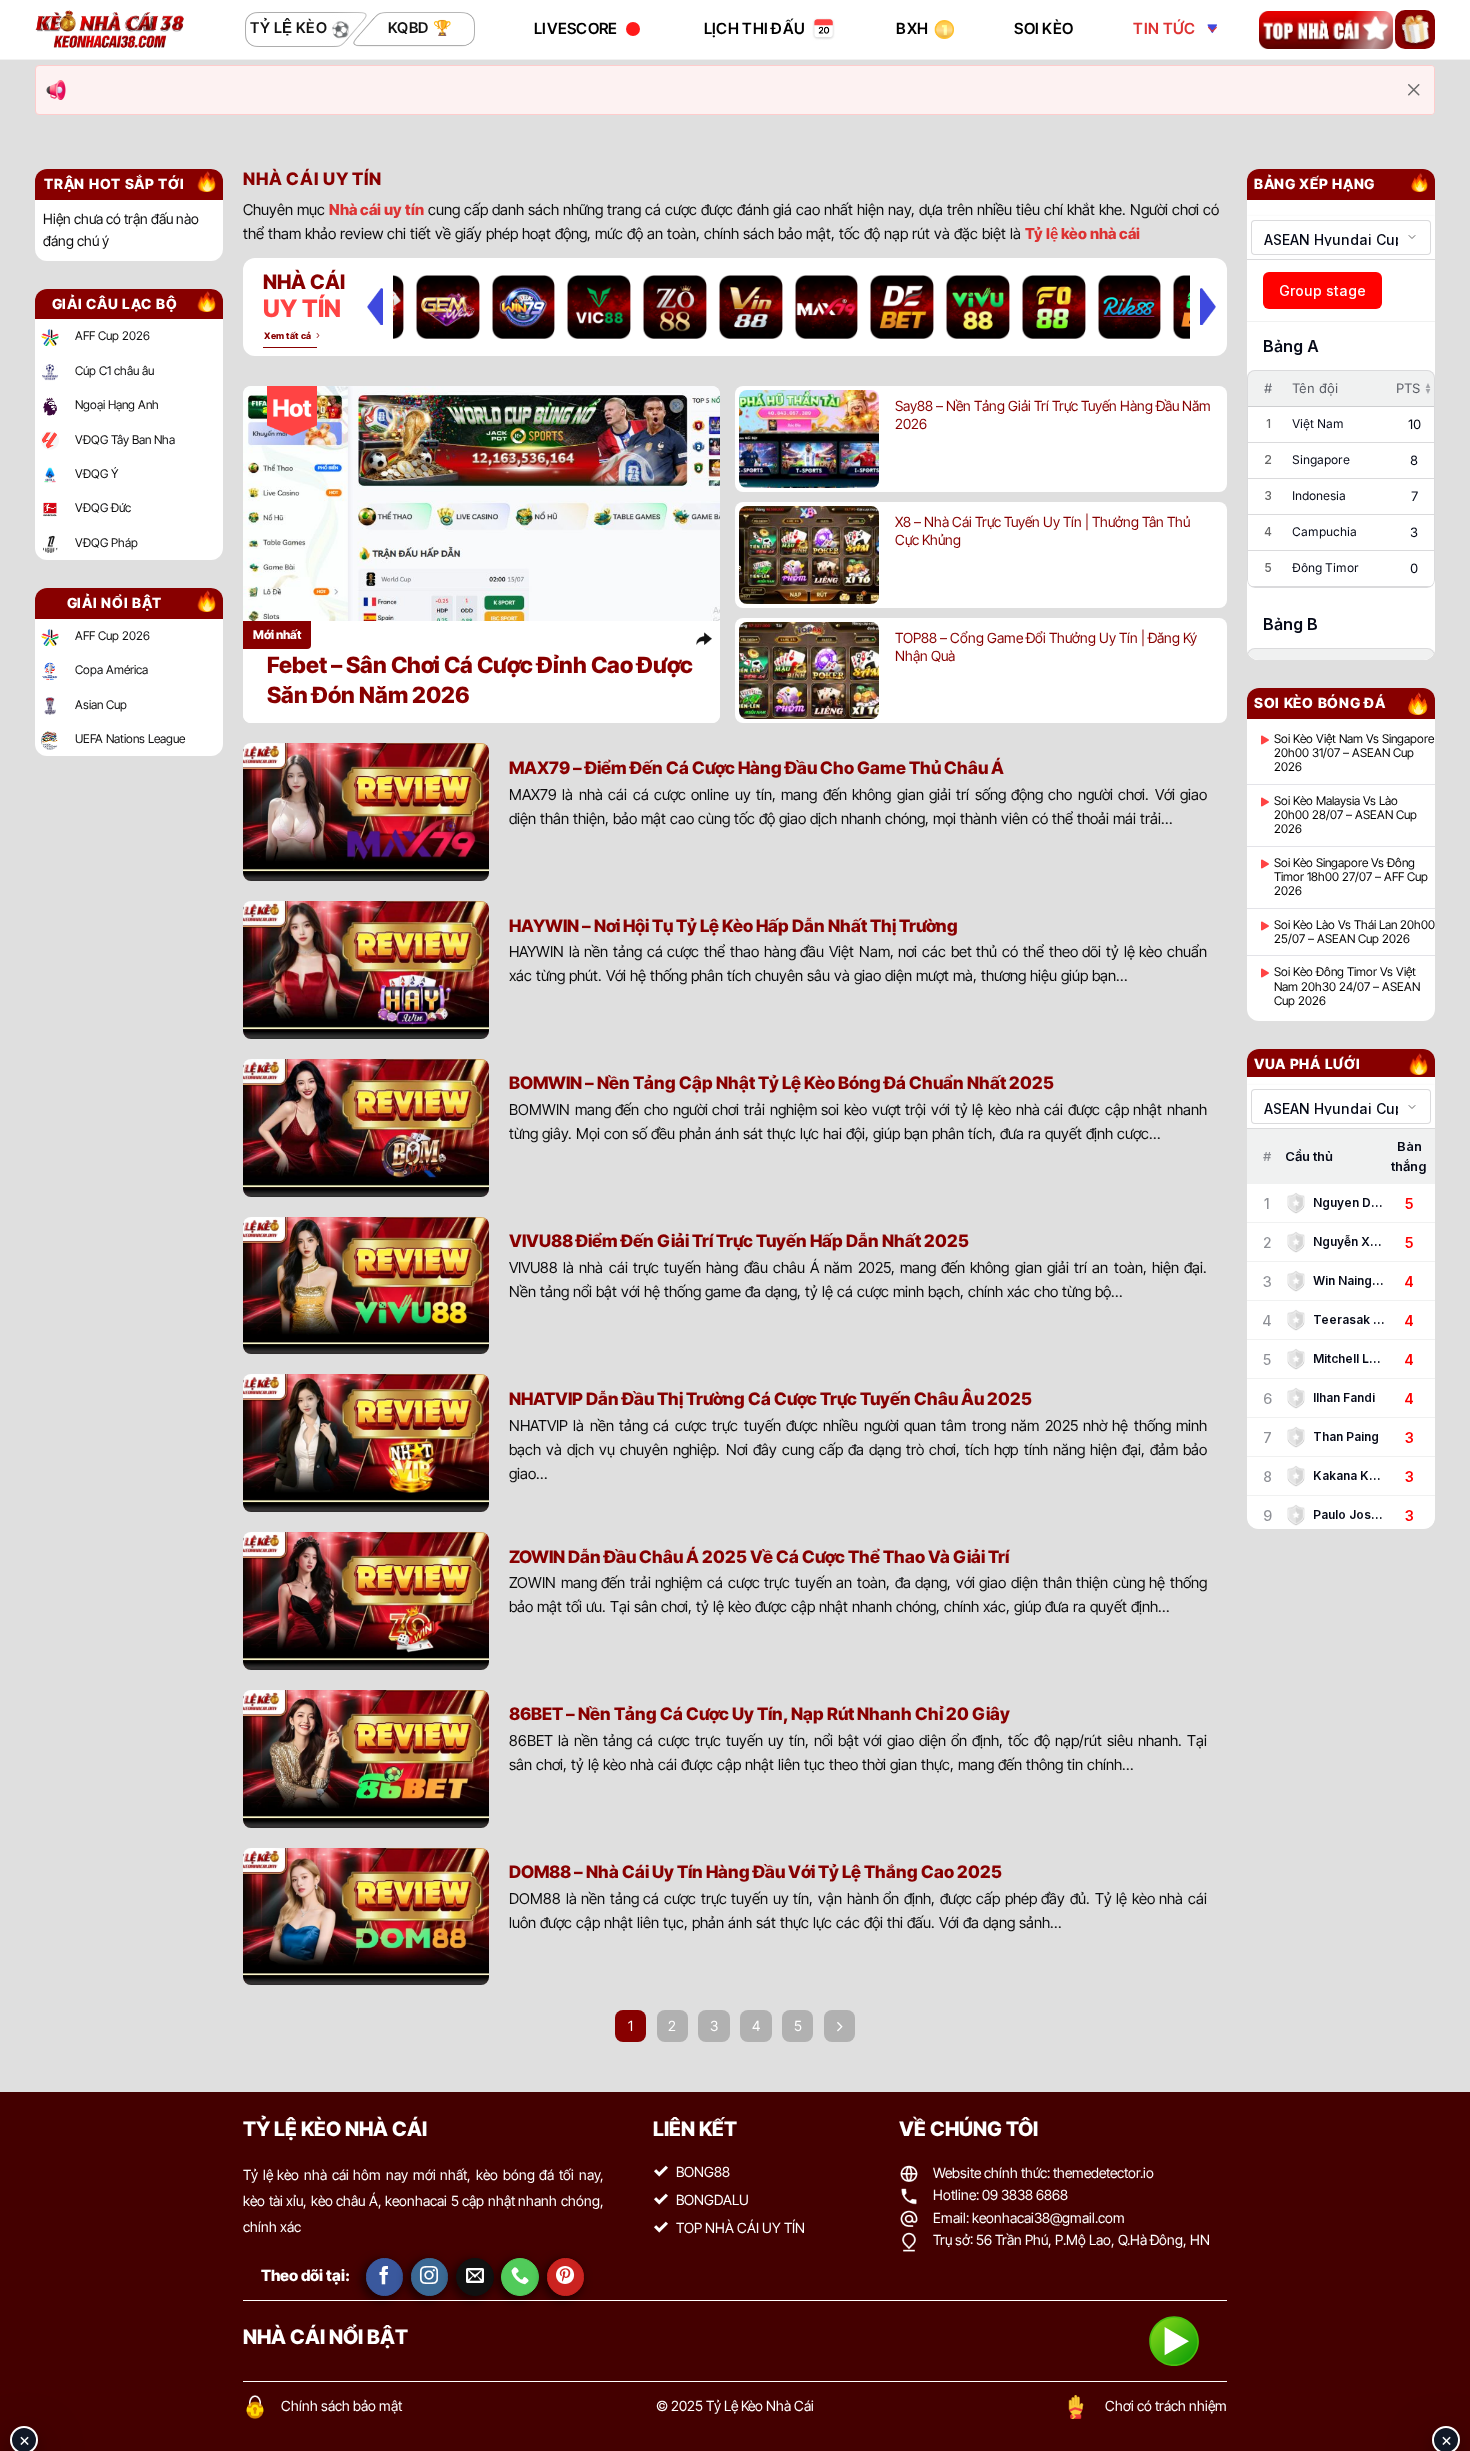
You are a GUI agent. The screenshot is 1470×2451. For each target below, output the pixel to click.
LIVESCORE (576, 28)
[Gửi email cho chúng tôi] (475, 2277)
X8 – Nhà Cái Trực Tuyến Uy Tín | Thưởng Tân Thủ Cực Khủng (1042, 530)
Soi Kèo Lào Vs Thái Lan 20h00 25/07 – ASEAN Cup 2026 (1354, 932)
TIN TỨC (1164, 28)
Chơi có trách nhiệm (1166, 2405)
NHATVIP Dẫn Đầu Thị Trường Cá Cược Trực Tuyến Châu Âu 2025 (770, 1398)
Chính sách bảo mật (341, 2405)
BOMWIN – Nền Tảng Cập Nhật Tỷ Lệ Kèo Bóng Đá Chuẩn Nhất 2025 (781, 1082)
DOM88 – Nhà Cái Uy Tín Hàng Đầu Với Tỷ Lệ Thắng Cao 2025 (755, 1871)
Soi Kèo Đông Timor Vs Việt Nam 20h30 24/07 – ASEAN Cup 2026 (1347, 986)
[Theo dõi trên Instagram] (430, 2277)
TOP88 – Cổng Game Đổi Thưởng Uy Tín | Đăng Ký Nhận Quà (1046, 646)
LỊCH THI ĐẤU (755, 28)
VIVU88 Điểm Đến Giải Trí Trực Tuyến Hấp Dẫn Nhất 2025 (739, 1240)
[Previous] (375, 306)
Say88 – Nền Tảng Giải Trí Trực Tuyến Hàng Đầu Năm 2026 (1053, 414)
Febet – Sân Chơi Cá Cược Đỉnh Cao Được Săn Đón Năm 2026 (480, 679)
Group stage (1322, 290)
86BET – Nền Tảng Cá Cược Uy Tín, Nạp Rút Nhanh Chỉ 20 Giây (759, 1713)
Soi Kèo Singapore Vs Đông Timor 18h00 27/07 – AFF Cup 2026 (1351, 877)
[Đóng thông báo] (1414, 90)
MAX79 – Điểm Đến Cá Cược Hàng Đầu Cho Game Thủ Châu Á (756, 767)
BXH (912, 28)
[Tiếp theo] (840, 2026)
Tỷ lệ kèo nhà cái (1082, 233)
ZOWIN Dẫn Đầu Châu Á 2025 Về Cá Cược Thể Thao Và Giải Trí (759, 1556)
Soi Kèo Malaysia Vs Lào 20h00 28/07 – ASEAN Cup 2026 (1345, 815)
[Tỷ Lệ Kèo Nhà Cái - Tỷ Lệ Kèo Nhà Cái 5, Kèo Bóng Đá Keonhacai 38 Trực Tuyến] (110, 29)
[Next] (1208, 306)
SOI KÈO (1043, 28)
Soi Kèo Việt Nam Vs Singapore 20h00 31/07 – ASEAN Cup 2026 (1354, 753)
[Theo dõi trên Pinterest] (566, 2277)
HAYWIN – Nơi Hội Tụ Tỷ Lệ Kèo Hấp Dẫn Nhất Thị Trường (733, 925)
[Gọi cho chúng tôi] (520, 2277)
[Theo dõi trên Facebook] (385, 2277)
